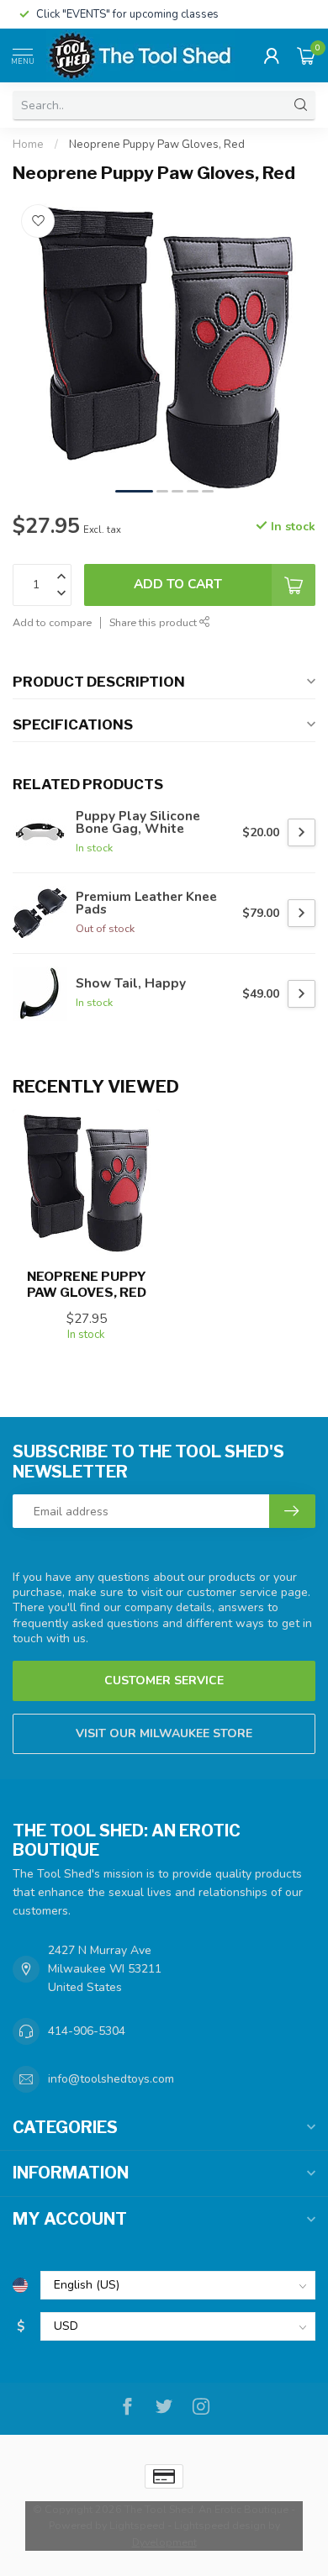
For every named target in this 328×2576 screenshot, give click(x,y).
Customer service (164, 1680)
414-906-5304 (87, 2031)
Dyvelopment (164, 2542)
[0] (306, 55)
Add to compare (52, 622)
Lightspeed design (220, 2525)
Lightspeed (137, 2525)
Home (28, 145)
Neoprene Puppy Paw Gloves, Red (157, 145)
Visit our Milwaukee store (164, 1733)
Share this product (154, 622)
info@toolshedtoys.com (111, 2079)
